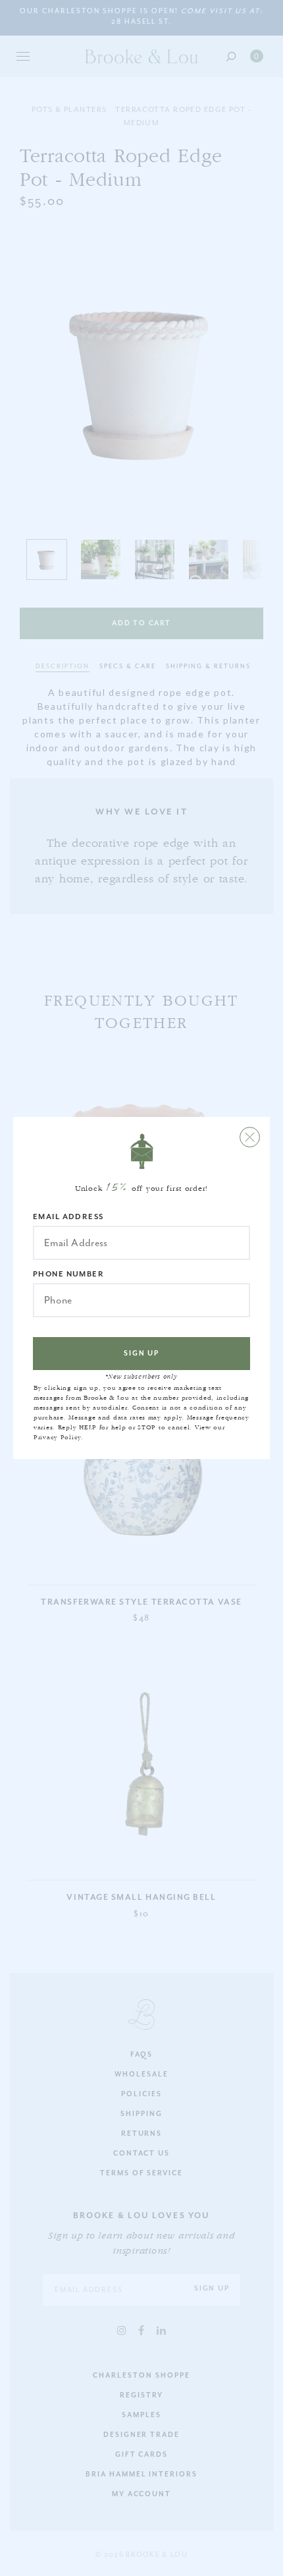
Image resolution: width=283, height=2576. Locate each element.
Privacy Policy (57, 1437)
